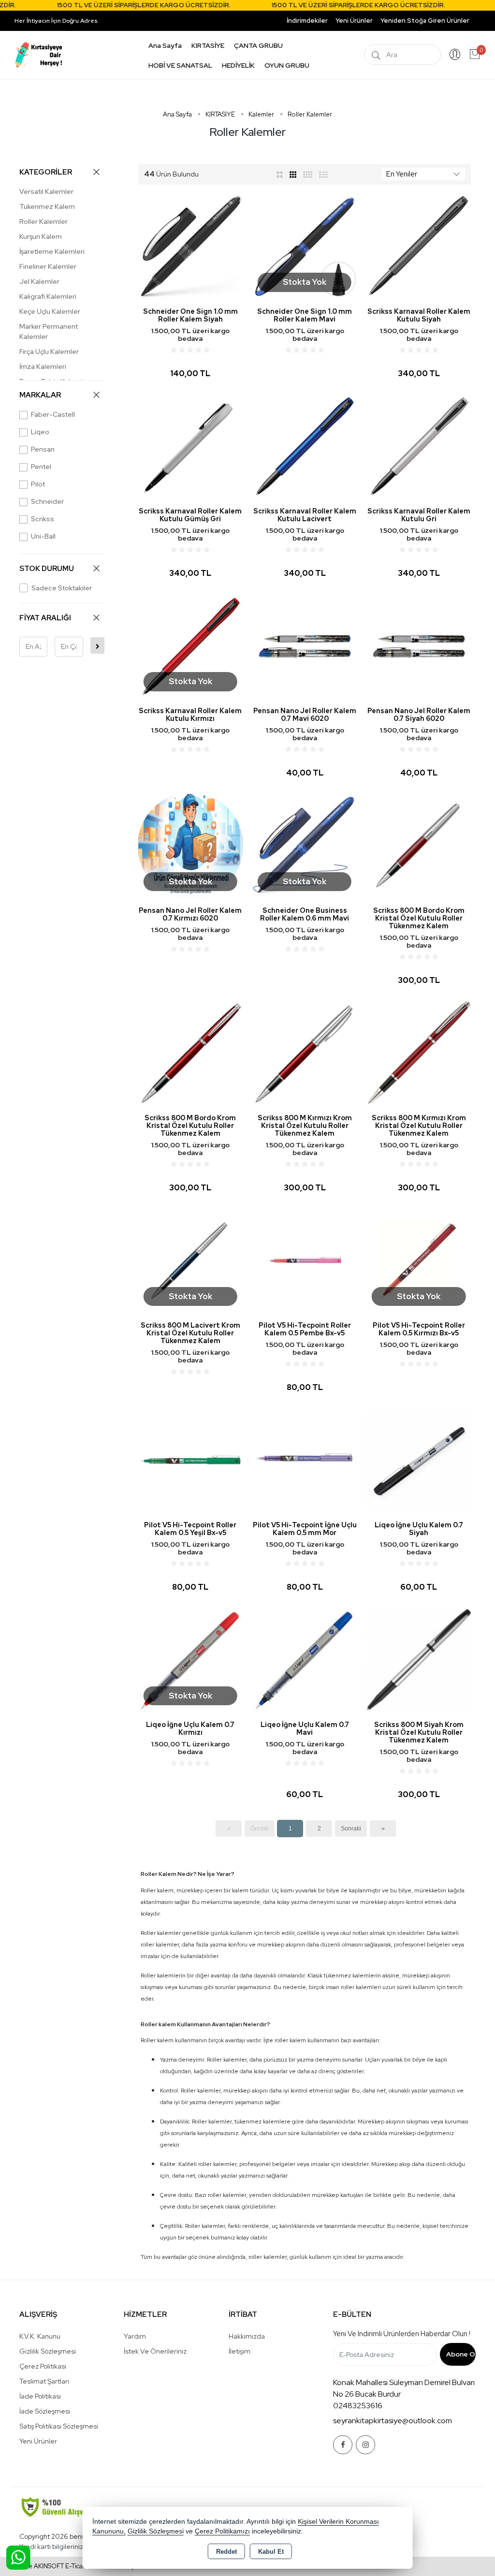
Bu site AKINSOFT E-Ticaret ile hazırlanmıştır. (77, 2566)
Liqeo (40, 432)
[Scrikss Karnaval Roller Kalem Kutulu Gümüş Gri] (190, 446)
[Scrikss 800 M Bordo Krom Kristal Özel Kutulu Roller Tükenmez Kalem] (419, 845)
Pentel (41, 467)
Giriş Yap (455, 55)
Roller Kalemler (44, 221)
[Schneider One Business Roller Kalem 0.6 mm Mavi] (305, 845)
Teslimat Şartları (44, 2381)
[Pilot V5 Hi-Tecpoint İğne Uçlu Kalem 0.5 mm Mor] (305, 1459)
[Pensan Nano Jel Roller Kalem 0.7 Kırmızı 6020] (190, 845)
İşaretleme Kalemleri (52, 251)
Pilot (38, 484)
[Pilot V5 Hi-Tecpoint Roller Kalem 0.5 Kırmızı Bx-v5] (419, 1260)
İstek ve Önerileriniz (155, 2351)
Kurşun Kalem (41, 236)
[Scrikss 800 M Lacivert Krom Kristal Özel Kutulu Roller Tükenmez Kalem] (190, 1260)
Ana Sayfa (165, 45)
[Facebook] (343, 2445)
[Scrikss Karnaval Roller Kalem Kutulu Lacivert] (305, 446)
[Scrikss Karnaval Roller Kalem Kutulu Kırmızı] (190, 645)
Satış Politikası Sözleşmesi (59, 2426)
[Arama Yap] (376, 55)
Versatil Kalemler (46, 191)
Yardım (135, 2336)
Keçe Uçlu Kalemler (50, 311)
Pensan (43, 449)
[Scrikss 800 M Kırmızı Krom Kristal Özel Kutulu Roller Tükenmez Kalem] (305, 1052)
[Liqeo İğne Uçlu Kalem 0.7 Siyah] (419, 1459)
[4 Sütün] (308, 174)
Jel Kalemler (39, 281)
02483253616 (358, 2406)
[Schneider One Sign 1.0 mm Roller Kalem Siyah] (190, 246)
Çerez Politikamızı (222, 2531)
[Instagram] (365, 2445)
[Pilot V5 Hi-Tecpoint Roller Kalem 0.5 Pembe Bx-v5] (305, 1260)
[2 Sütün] (280, 174)
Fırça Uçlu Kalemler (49, 351)
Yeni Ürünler (38, 2441)
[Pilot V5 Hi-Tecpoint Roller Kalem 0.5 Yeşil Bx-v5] (190, 1459)
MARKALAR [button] (40, 395)
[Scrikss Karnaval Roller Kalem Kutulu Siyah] (419, 246)
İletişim (240, 2351)
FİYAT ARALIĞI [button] (45, 618)
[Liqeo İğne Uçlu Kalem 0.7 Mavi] (305, 1659)
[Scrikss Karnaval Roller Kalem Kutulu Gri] (419, 446)
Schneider (47, 501)
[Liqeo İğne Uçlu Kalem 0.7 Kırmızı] (190, 1659)
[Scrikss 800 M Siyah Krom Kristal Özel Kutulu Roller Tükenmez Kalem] (419, 1659)
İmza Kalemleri (43, 366)
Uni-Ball (43, 536)
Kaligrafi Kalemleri (48, 296)
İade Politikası (40, 2396)
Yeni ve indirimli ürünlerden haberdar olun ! (402, 2334)
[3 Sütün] (294, 174)
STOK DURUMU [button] (47, 569)
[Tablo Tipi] (324, 174)
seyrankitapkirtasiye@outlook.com (393, 2421)
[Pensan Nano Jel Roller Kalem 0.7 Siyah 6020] (419, 645)
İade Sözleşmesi (45, 2411)
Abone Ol (461, 2354)
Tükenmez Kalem (47, 206)
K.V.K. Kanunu (40, 2336)
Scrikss (43, 519)
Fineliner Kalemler (48, 266)
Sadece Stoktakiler (62, 588)
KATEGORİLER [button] (46, 172)
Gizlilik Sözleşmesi (48, 2351)
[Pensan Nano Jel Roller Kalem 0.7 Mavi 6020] (305, 645)
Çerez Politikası (43, 2366)
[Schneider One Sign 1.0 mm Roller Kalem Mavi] (305, 246)
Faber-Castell (53, 414)
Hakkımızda (247, 2336)
